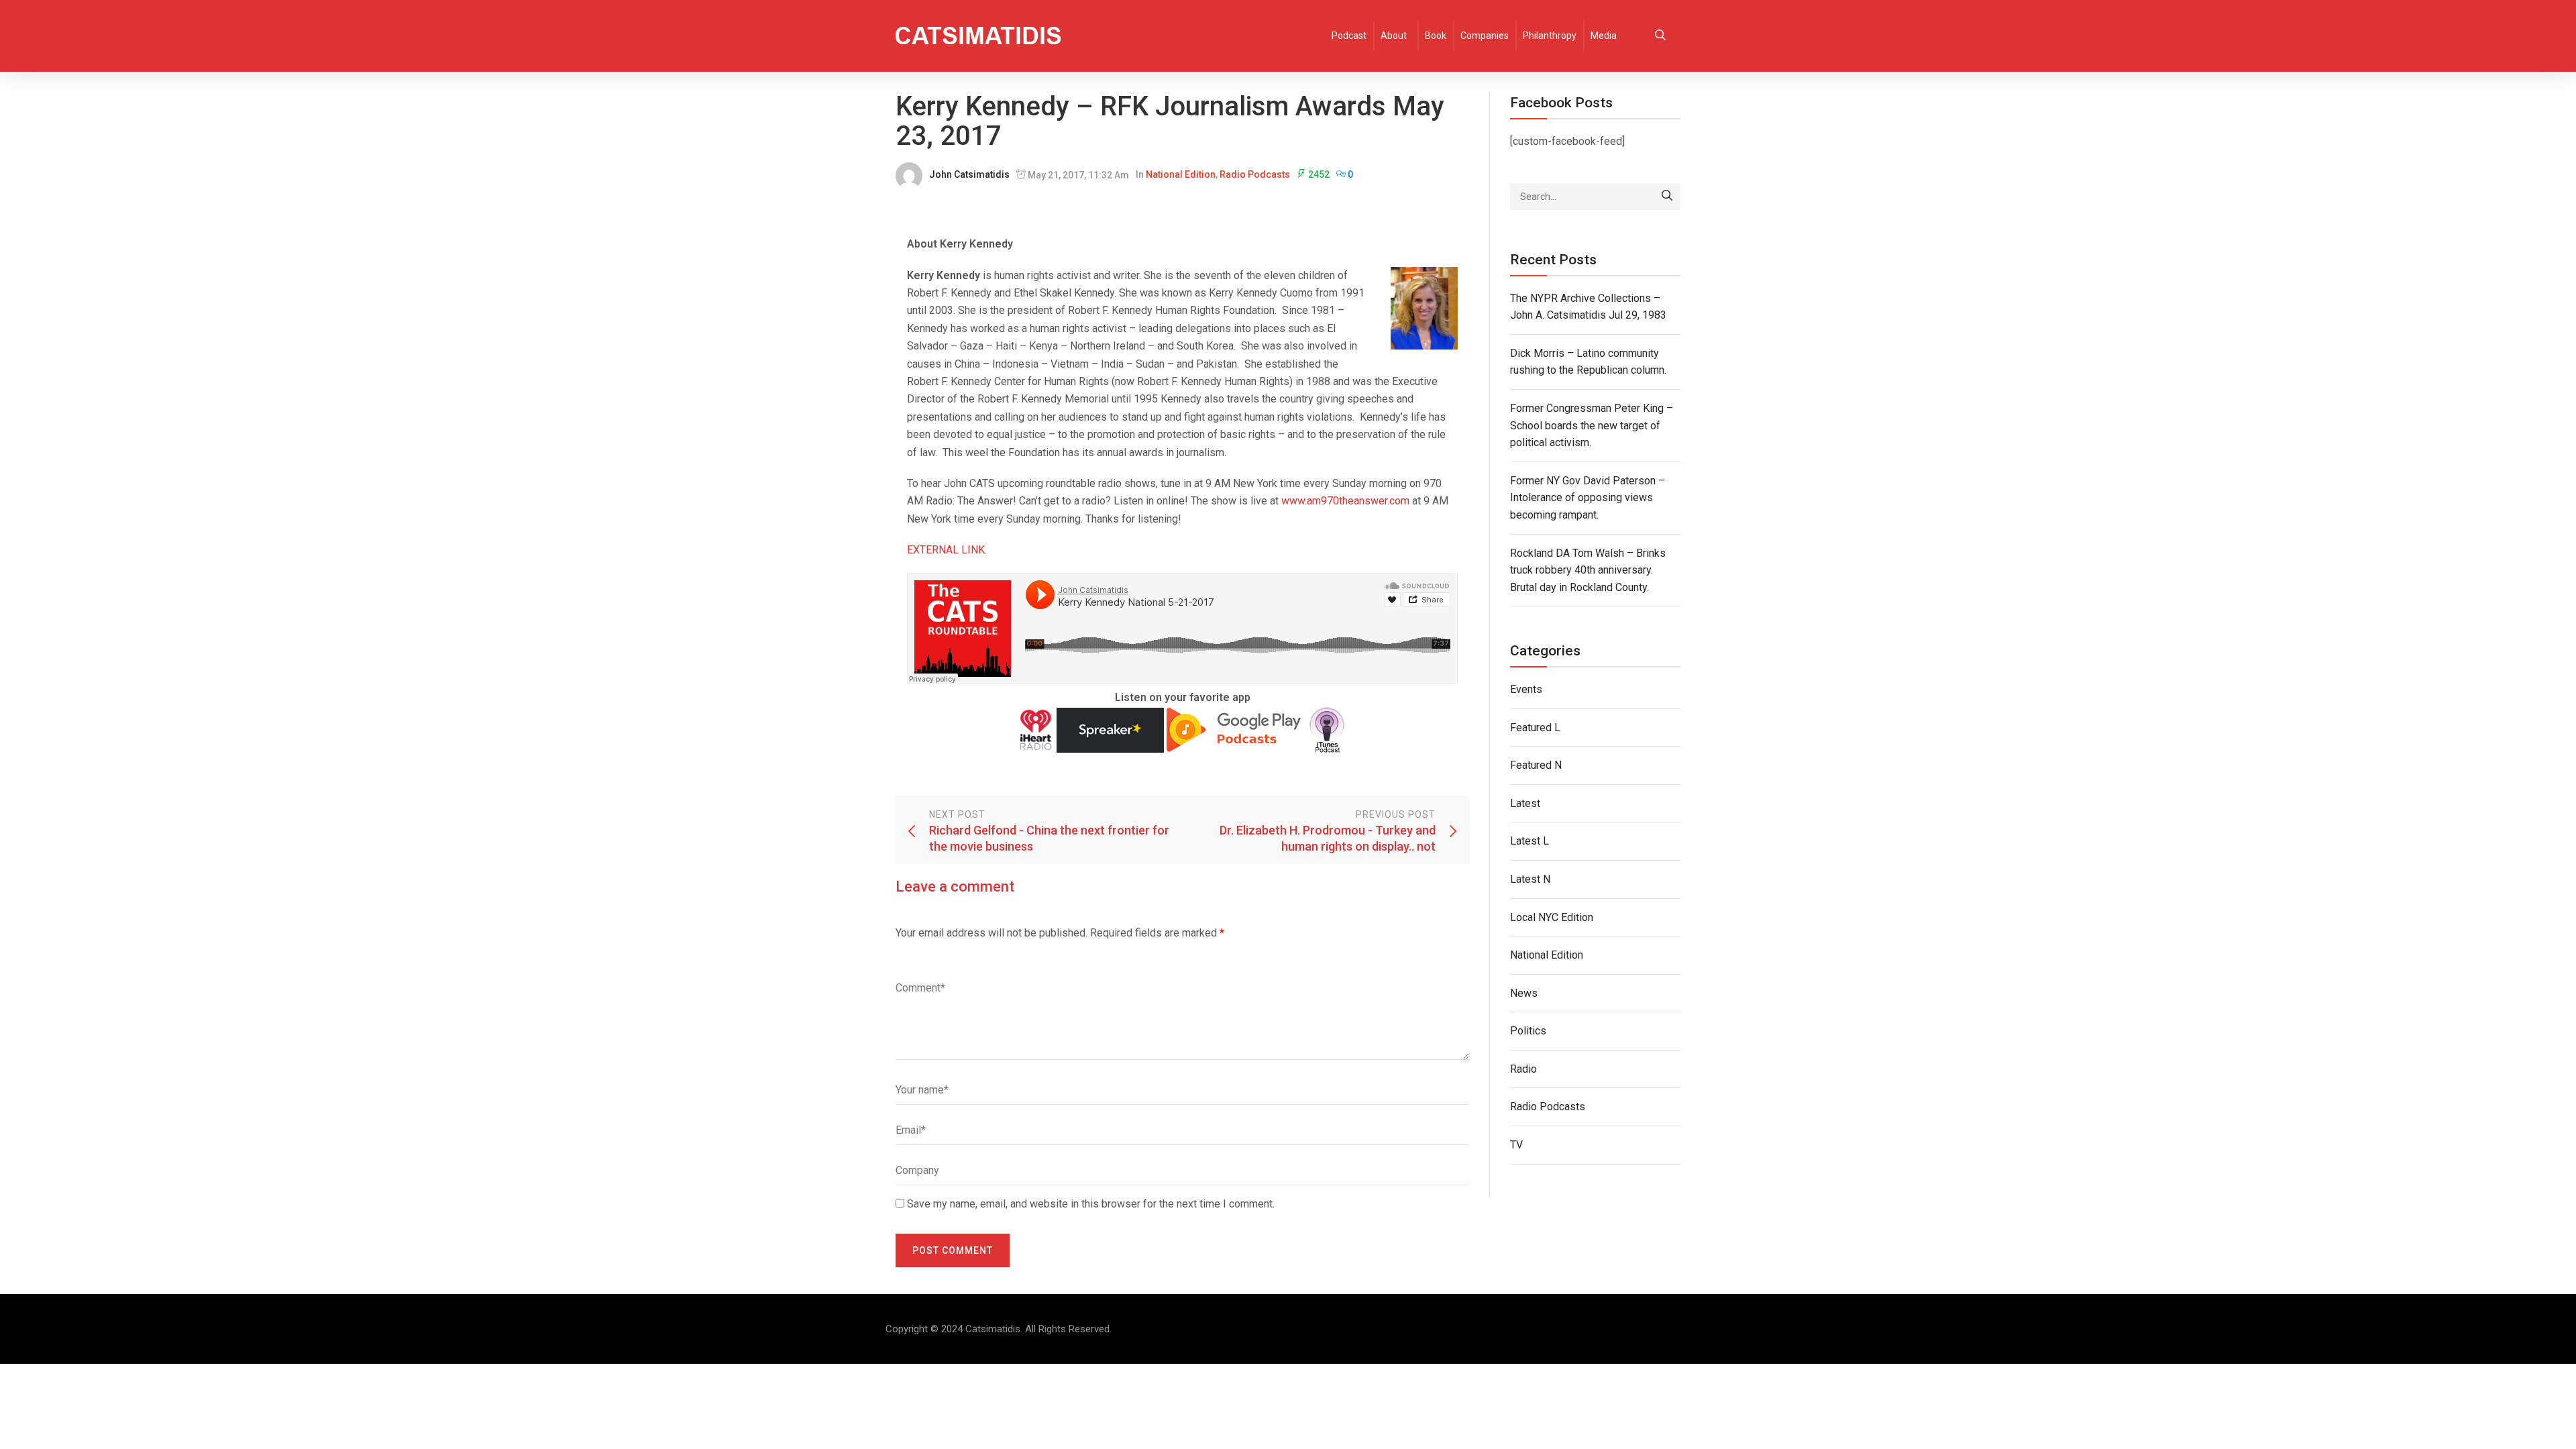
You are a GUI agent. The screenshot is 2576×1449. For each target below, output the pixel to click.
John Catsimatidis (969, 174)
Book (1436, 36)
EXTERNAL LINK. (947, 550)
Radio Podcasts (1255, 174)
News (1524, 993)
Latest (1525, 803)
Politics (1528, 1031)
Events (1526, 689)
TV (1516, 1145)
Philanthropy (1550, 36)
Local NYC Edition (1552, 917)
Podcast (1349, 36)
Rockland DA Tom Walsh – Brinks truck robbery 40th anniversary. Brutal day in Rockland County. (1588, 570)
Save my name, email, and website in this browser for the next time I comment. (1091, 1204)
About (1394, 36)
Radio (1523, 1069)
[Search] (1667, 197)
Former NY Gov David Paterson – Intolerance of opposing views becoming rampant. (1588, 498)
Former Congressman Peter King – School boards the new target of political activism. (1592, 425)
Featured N (1536, 765)
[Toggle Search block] (1660, 36)
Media (1604, 36)
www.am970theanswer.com (1345, 501)
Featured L (1535, 728)
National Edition (1181, 174)
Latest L (1529, 841)
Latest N (1530, 879)
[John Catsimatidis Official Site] (978, 36)
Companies (1485, 36)
